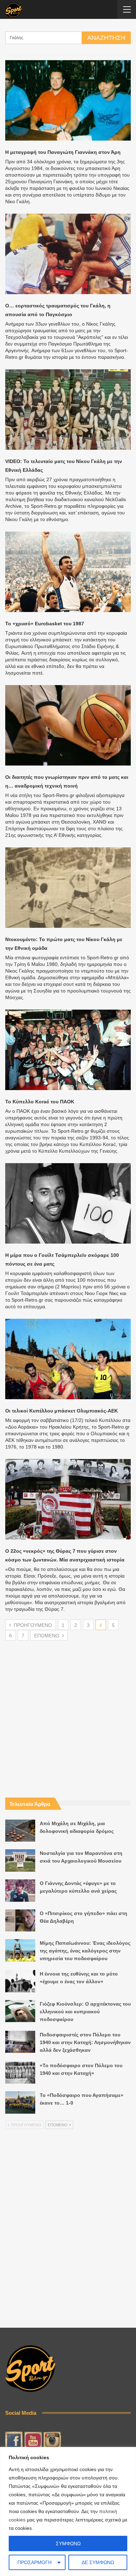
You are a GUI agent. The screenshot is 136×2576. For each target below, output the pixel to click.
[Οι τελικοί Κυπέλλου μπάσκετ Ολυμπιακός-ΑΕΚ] (68, 1359)
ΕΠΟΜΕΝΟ (47, 1636)
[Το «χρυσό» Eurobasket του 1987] (68, 572)
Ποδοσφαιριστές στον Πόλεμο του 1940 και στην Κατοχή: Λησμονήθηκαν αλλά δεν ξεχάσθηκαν (85, 2042)
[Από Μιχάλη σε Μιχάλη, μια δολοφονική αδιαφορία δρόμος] (20, 1831)
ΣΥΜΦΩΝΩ (68, 2543)
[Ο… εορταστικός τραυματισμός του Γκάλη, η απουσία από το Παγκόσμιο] (68, 254)
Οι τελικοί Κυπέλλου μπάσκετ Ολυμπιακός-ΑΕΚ (62, 1411)
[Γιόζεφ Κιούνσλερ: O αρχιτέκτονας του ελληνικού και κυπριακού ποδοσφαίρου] (20, 2011)
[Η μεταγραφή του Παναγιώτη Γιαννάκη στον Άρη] (68, 100)
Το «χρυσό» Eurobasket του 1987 (45, 624)
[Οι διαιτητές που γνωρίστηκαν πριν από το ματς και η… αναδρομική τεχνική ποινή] (68, 725)
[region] (68, 2511)
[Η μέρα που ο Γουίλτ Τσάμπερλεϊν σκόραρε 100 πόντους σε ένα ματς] (68, 1203)
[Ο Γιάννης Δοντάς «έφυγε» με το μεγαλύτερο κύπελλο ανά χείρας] (20, 1891)
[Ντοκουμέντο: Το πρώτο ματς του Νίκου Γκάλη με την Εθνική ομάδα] (68, 888)
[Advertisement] (68, 1709)
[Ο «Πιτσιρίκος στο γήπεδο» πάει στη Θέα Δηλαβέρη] (20, 1921)
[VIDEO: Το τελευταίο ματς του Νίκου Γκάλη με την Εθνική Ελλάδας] (68, 410)
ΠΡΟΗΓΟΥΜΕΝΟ (32, 1625)
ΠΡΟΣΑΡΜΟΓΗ (35, 2562)
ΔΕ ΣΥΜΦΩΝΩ (98, 2562)
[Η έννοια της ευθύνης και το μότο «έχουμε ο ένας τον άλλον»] (20, 1981)
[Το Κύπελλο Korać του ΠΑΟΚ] (68, 1050)
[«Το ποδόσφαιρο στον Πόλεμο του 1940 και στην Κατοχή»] (20, 2073)
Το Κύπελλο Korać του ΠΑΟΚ (40, 1102)
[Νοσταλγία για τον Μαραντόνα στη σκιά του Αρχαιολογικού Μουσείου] (20, 1860)
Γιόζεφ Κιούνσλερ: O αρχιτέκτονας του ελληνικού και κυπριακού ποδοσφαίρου (85, 2012)
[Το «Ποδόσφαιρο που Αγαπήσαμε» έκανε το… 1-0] (20, 2102)
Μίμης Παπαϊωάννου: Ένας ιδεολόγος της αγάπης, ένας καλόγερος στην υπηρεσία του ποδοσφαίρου (85, 1951)
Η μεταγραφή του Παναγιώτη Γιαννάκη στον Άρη (63, 152)
